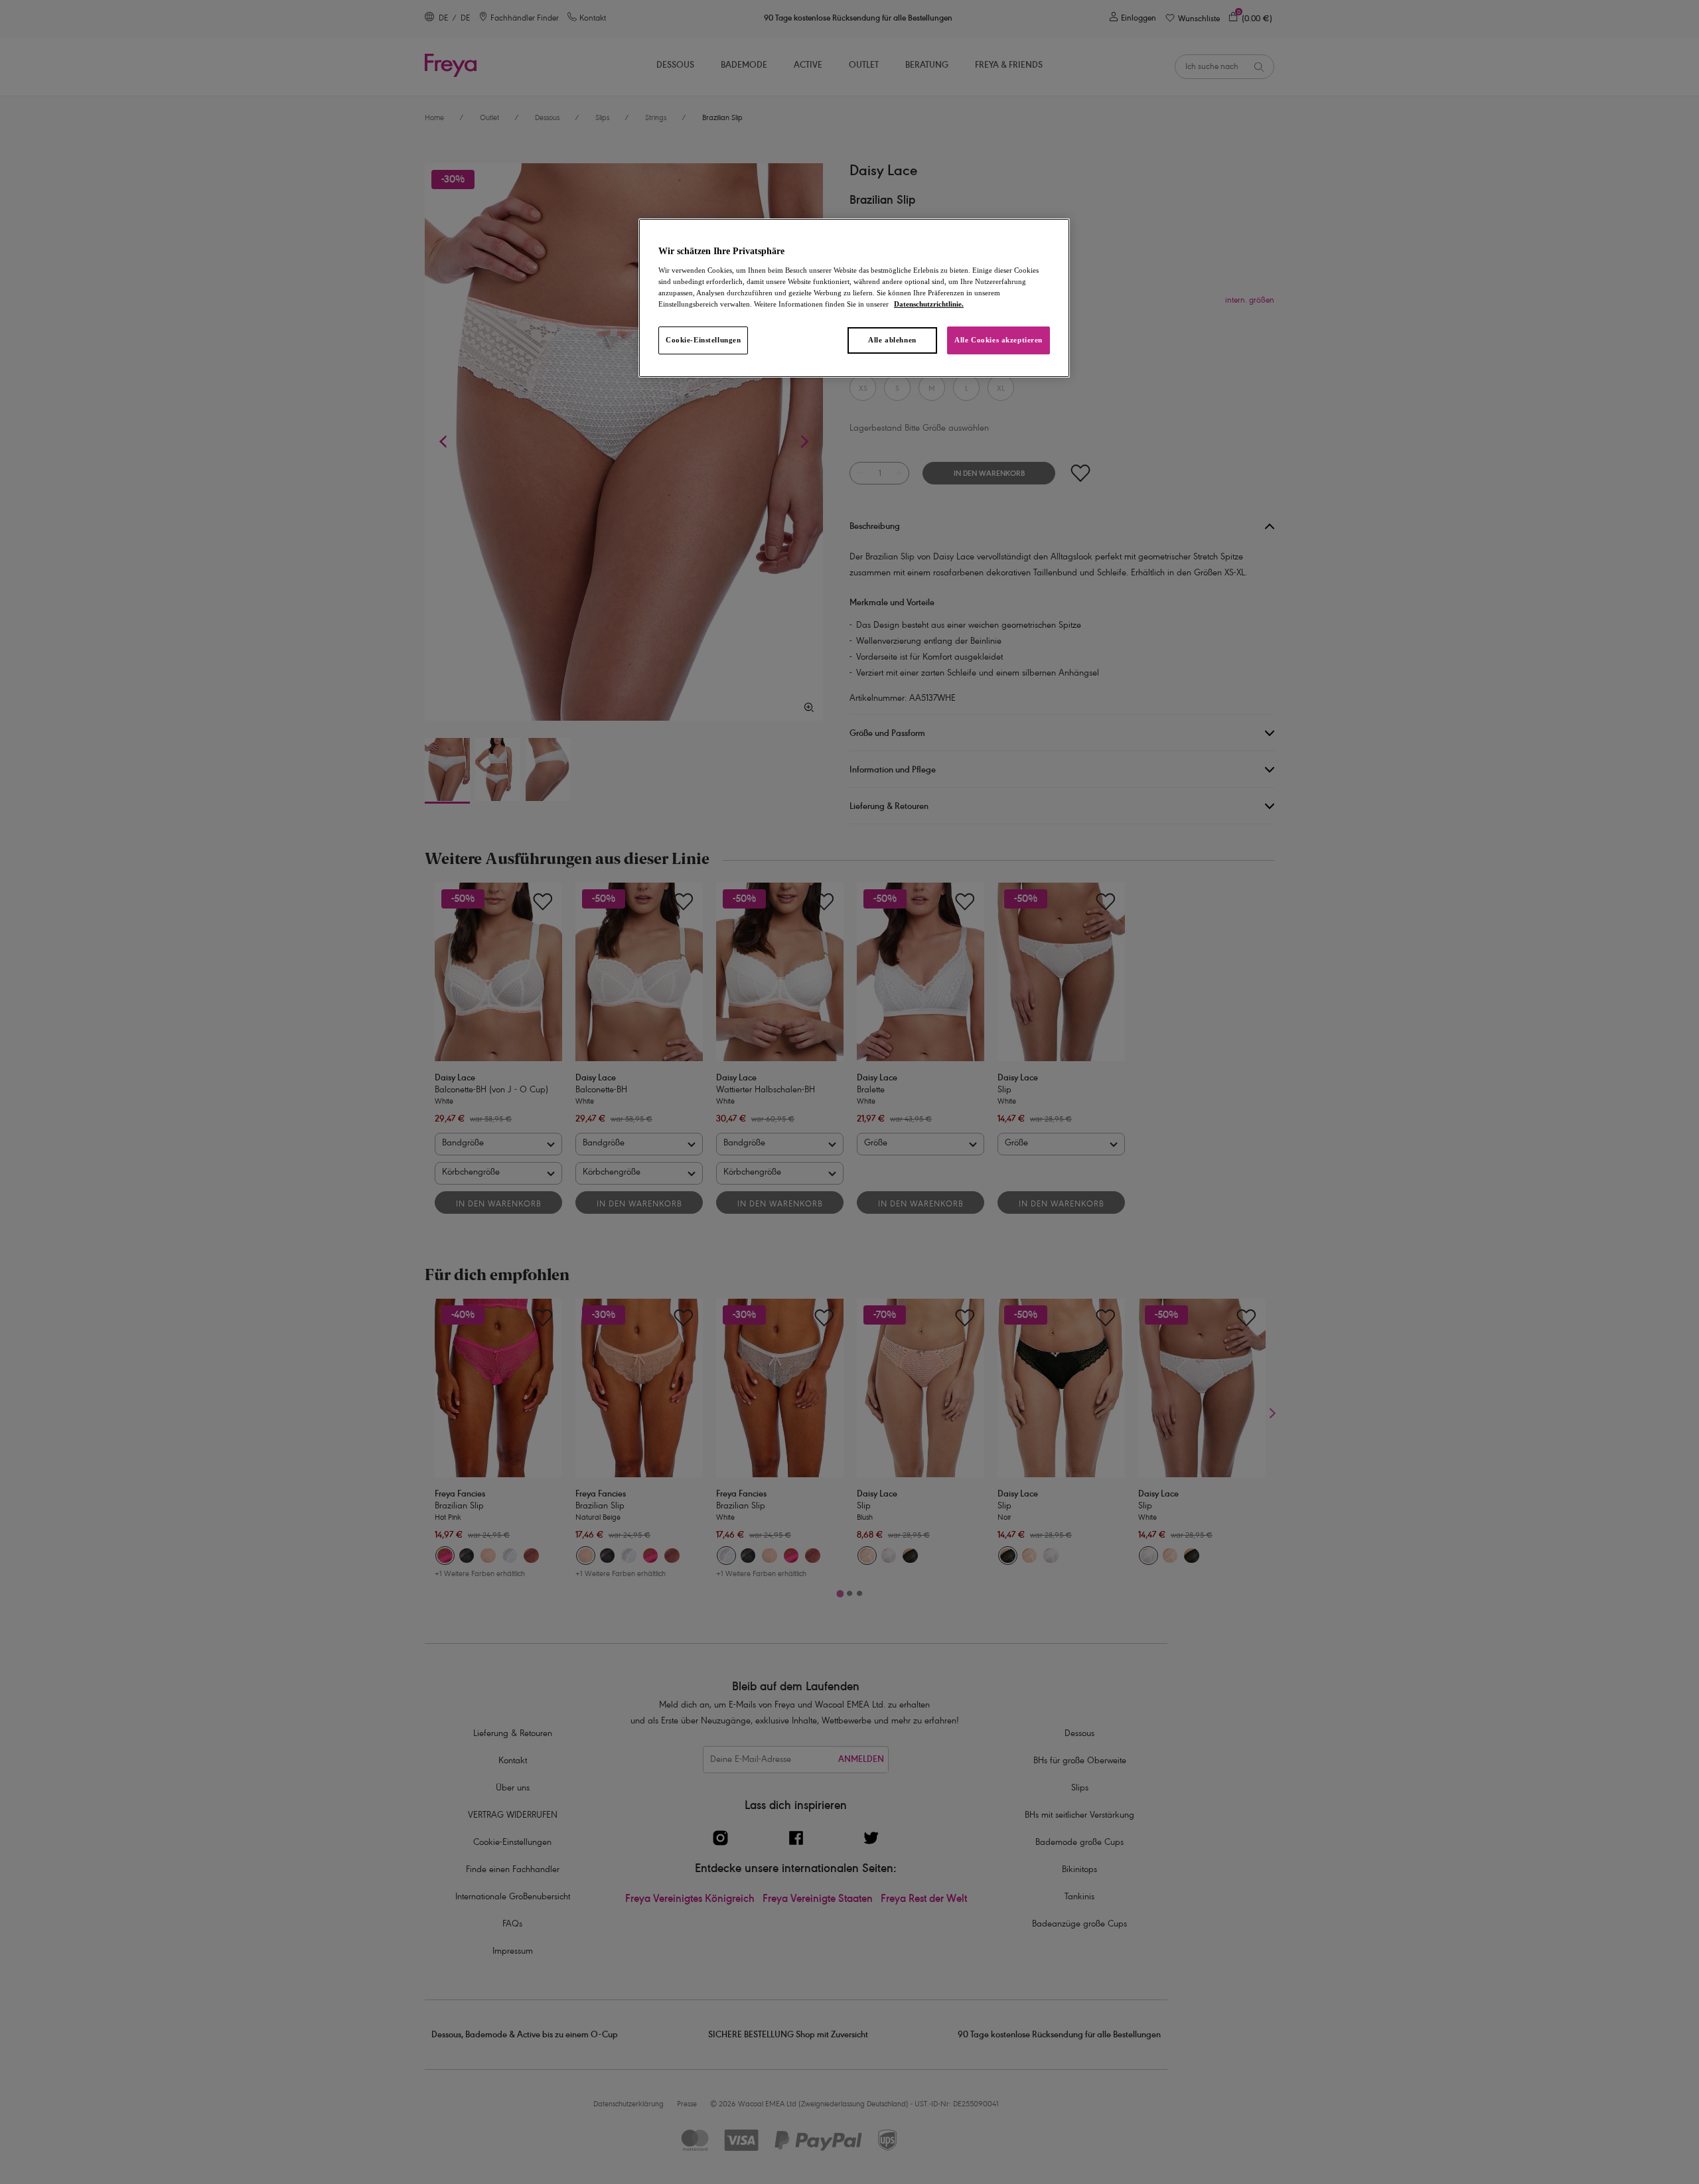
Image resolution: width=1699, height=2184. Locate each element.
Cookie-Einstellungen (703, 340)
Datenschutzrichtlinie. (929, 304)
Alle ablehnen (892, 340)
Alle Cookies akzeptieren (998, 340)
